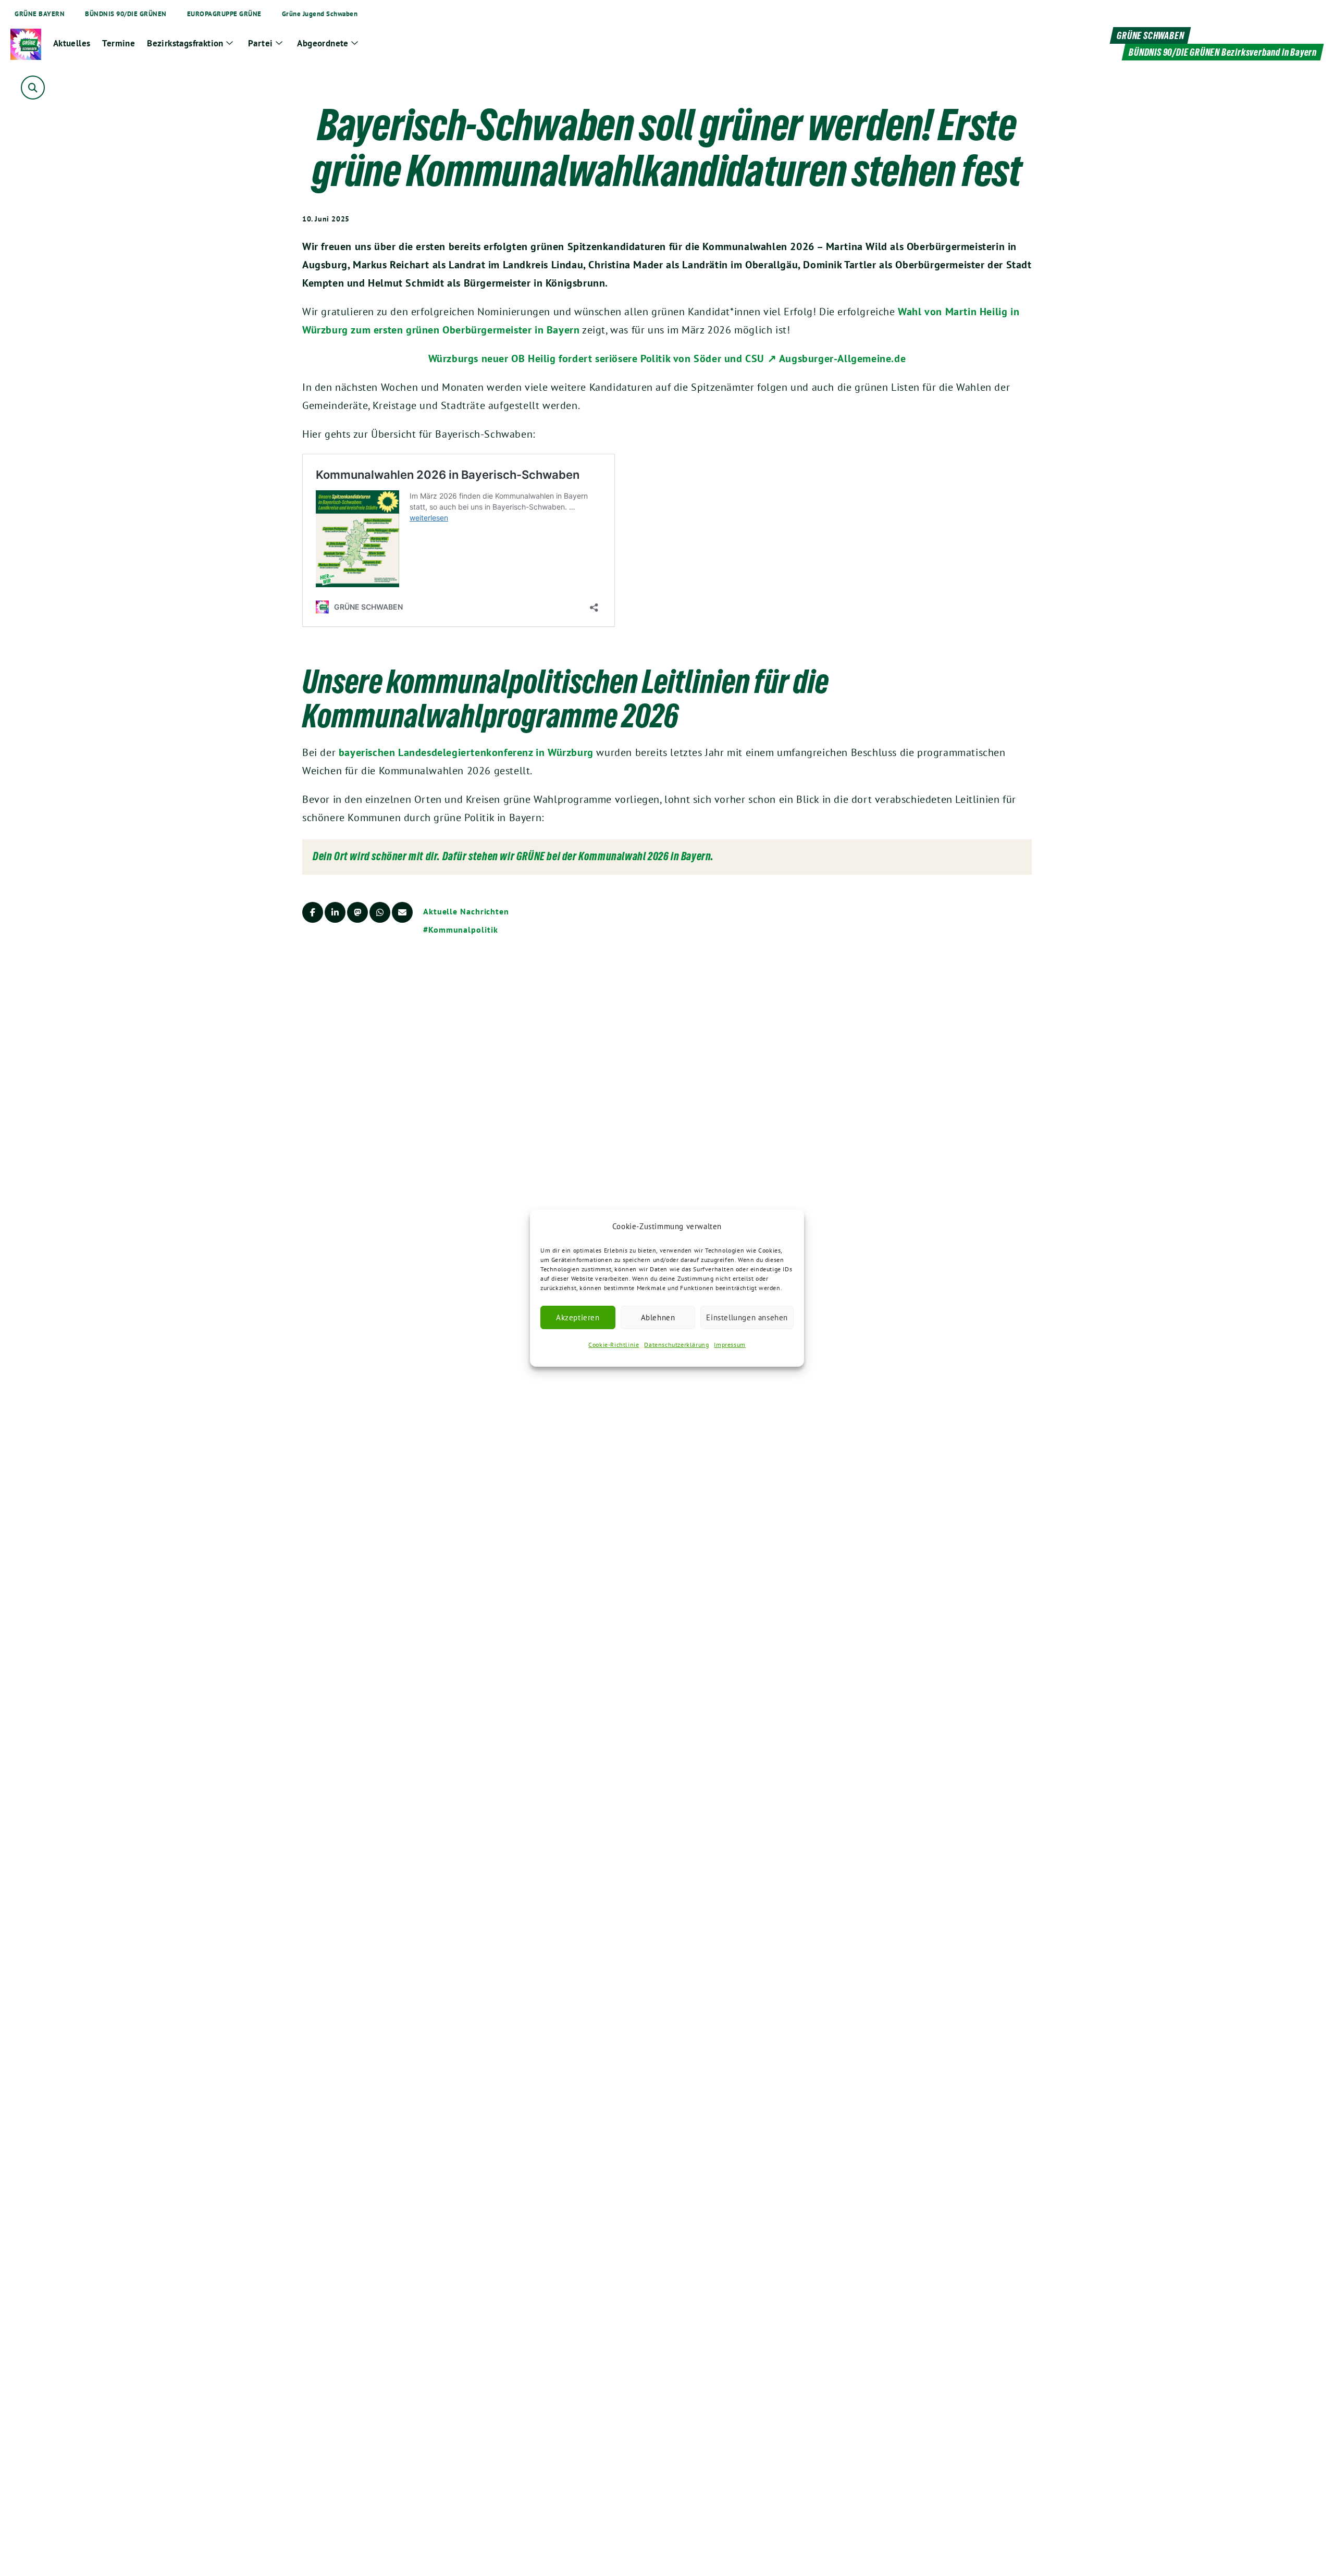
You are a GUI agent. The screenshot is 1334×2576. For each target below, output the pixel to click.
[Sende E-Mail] (402, 912)
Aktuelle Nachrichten (466, 911)
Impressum (730, 1345)
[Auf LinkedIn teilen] (335, 912)
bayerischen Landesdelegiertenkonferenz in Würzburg (466, 752)
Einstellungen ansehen (747, 1317)
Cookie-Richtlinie (614, 1345)
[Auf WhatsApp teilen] (380, 912)
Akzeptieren (578, 1317)
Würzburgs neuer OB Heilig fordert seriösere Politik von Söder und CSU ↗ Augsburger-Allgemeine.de (667, 358)
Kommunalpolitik (463, 930)
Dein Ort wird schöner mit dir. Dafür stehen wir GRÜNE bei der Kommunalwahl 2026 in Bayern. (513, 856)
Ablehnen (658, 1317)
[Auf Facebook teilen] (313, 912)
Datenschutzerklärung (676, 1345)
